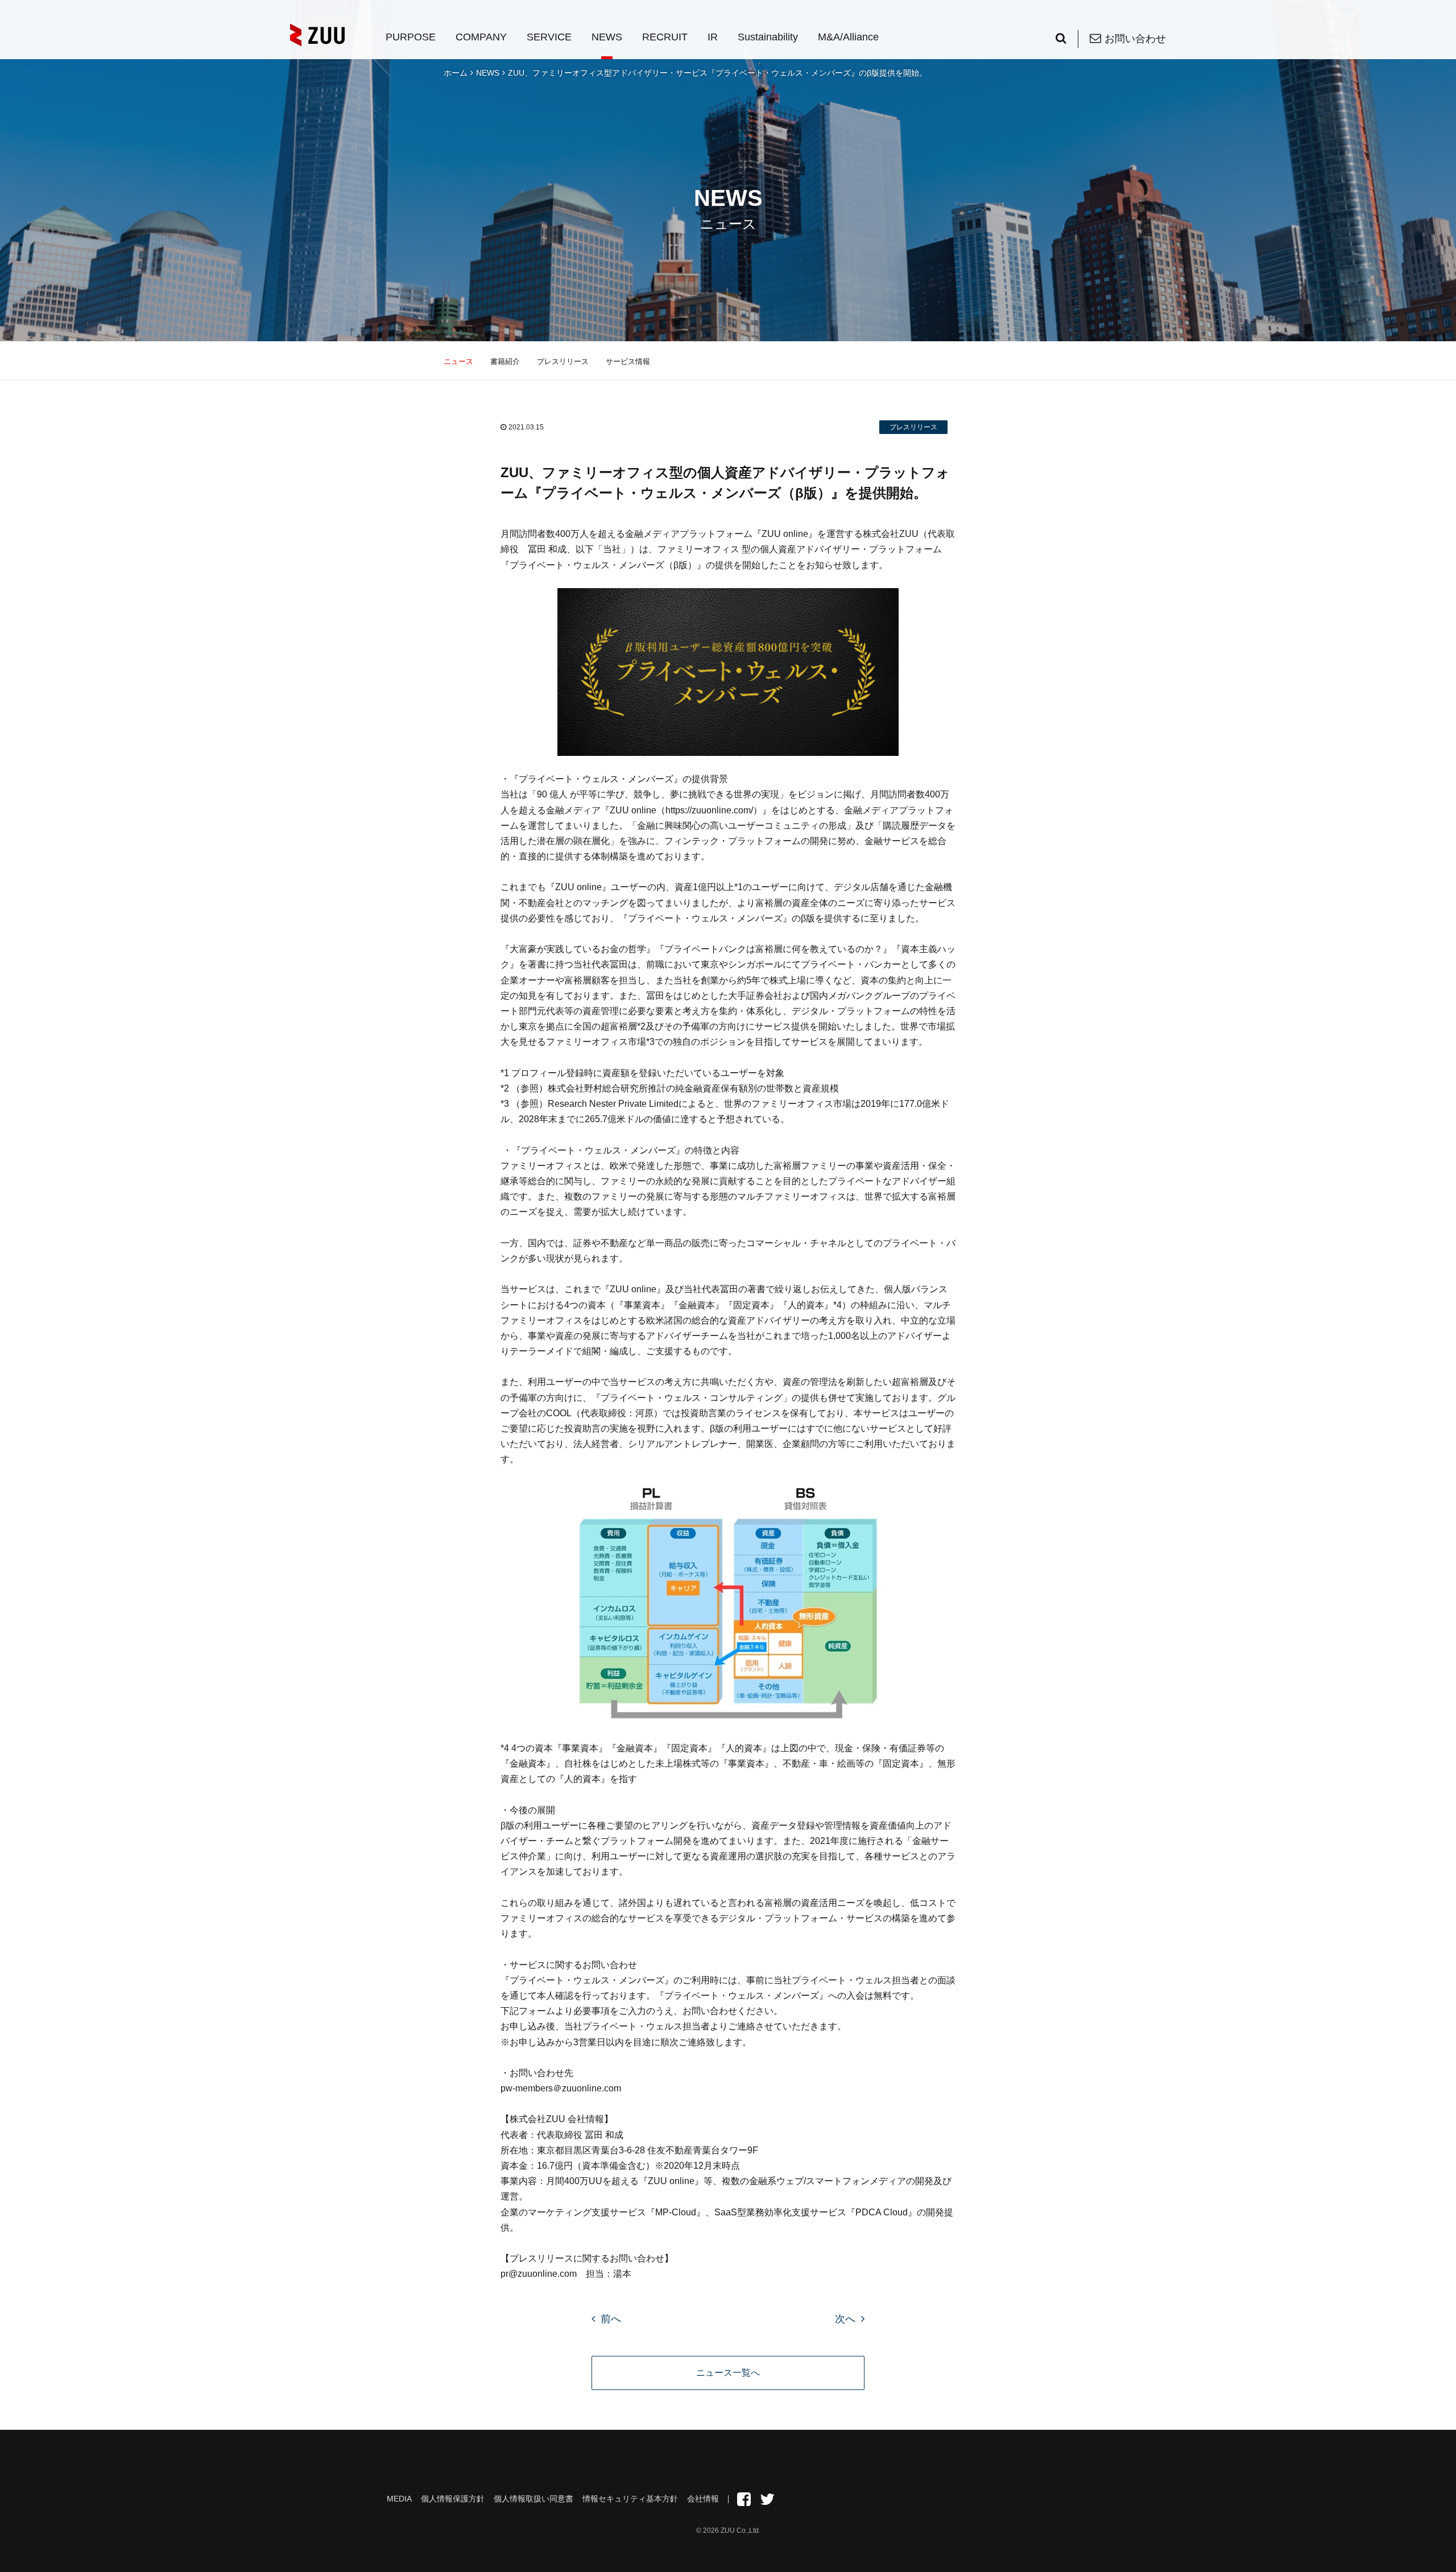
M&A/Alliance (848, 37)
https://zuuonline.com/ (709, 810)
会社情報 (703, 2499)
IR (713, 37)
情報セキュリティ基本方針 (630, 2499)
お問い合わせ (1135, 39)
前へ (611, 2319)
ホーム (456, 73)
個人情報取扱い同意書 (533, 2499)
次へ (845, 2319)
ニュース (458, 361)
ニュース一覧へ (728, 2373)
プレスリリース (563, 361)
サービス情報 (628, 361)
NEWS (607, 37)
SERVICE (549, 37)
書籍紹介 (505, 361)
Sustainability (768, 37)
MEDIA (399, 2499)
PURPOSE (411, 37)
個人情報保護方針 (453, 2499)
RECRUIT (665, 37)
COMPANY (481, 37)
